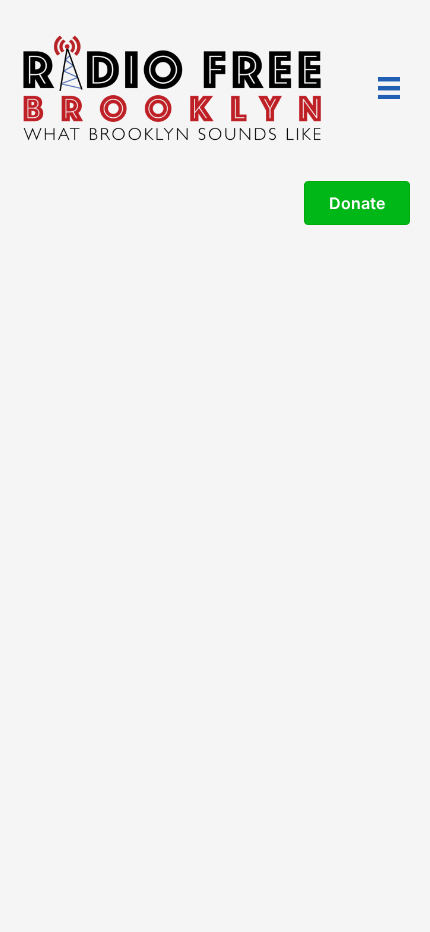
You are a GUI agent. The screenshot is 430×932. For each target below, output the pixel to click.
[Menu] (389, 88)
